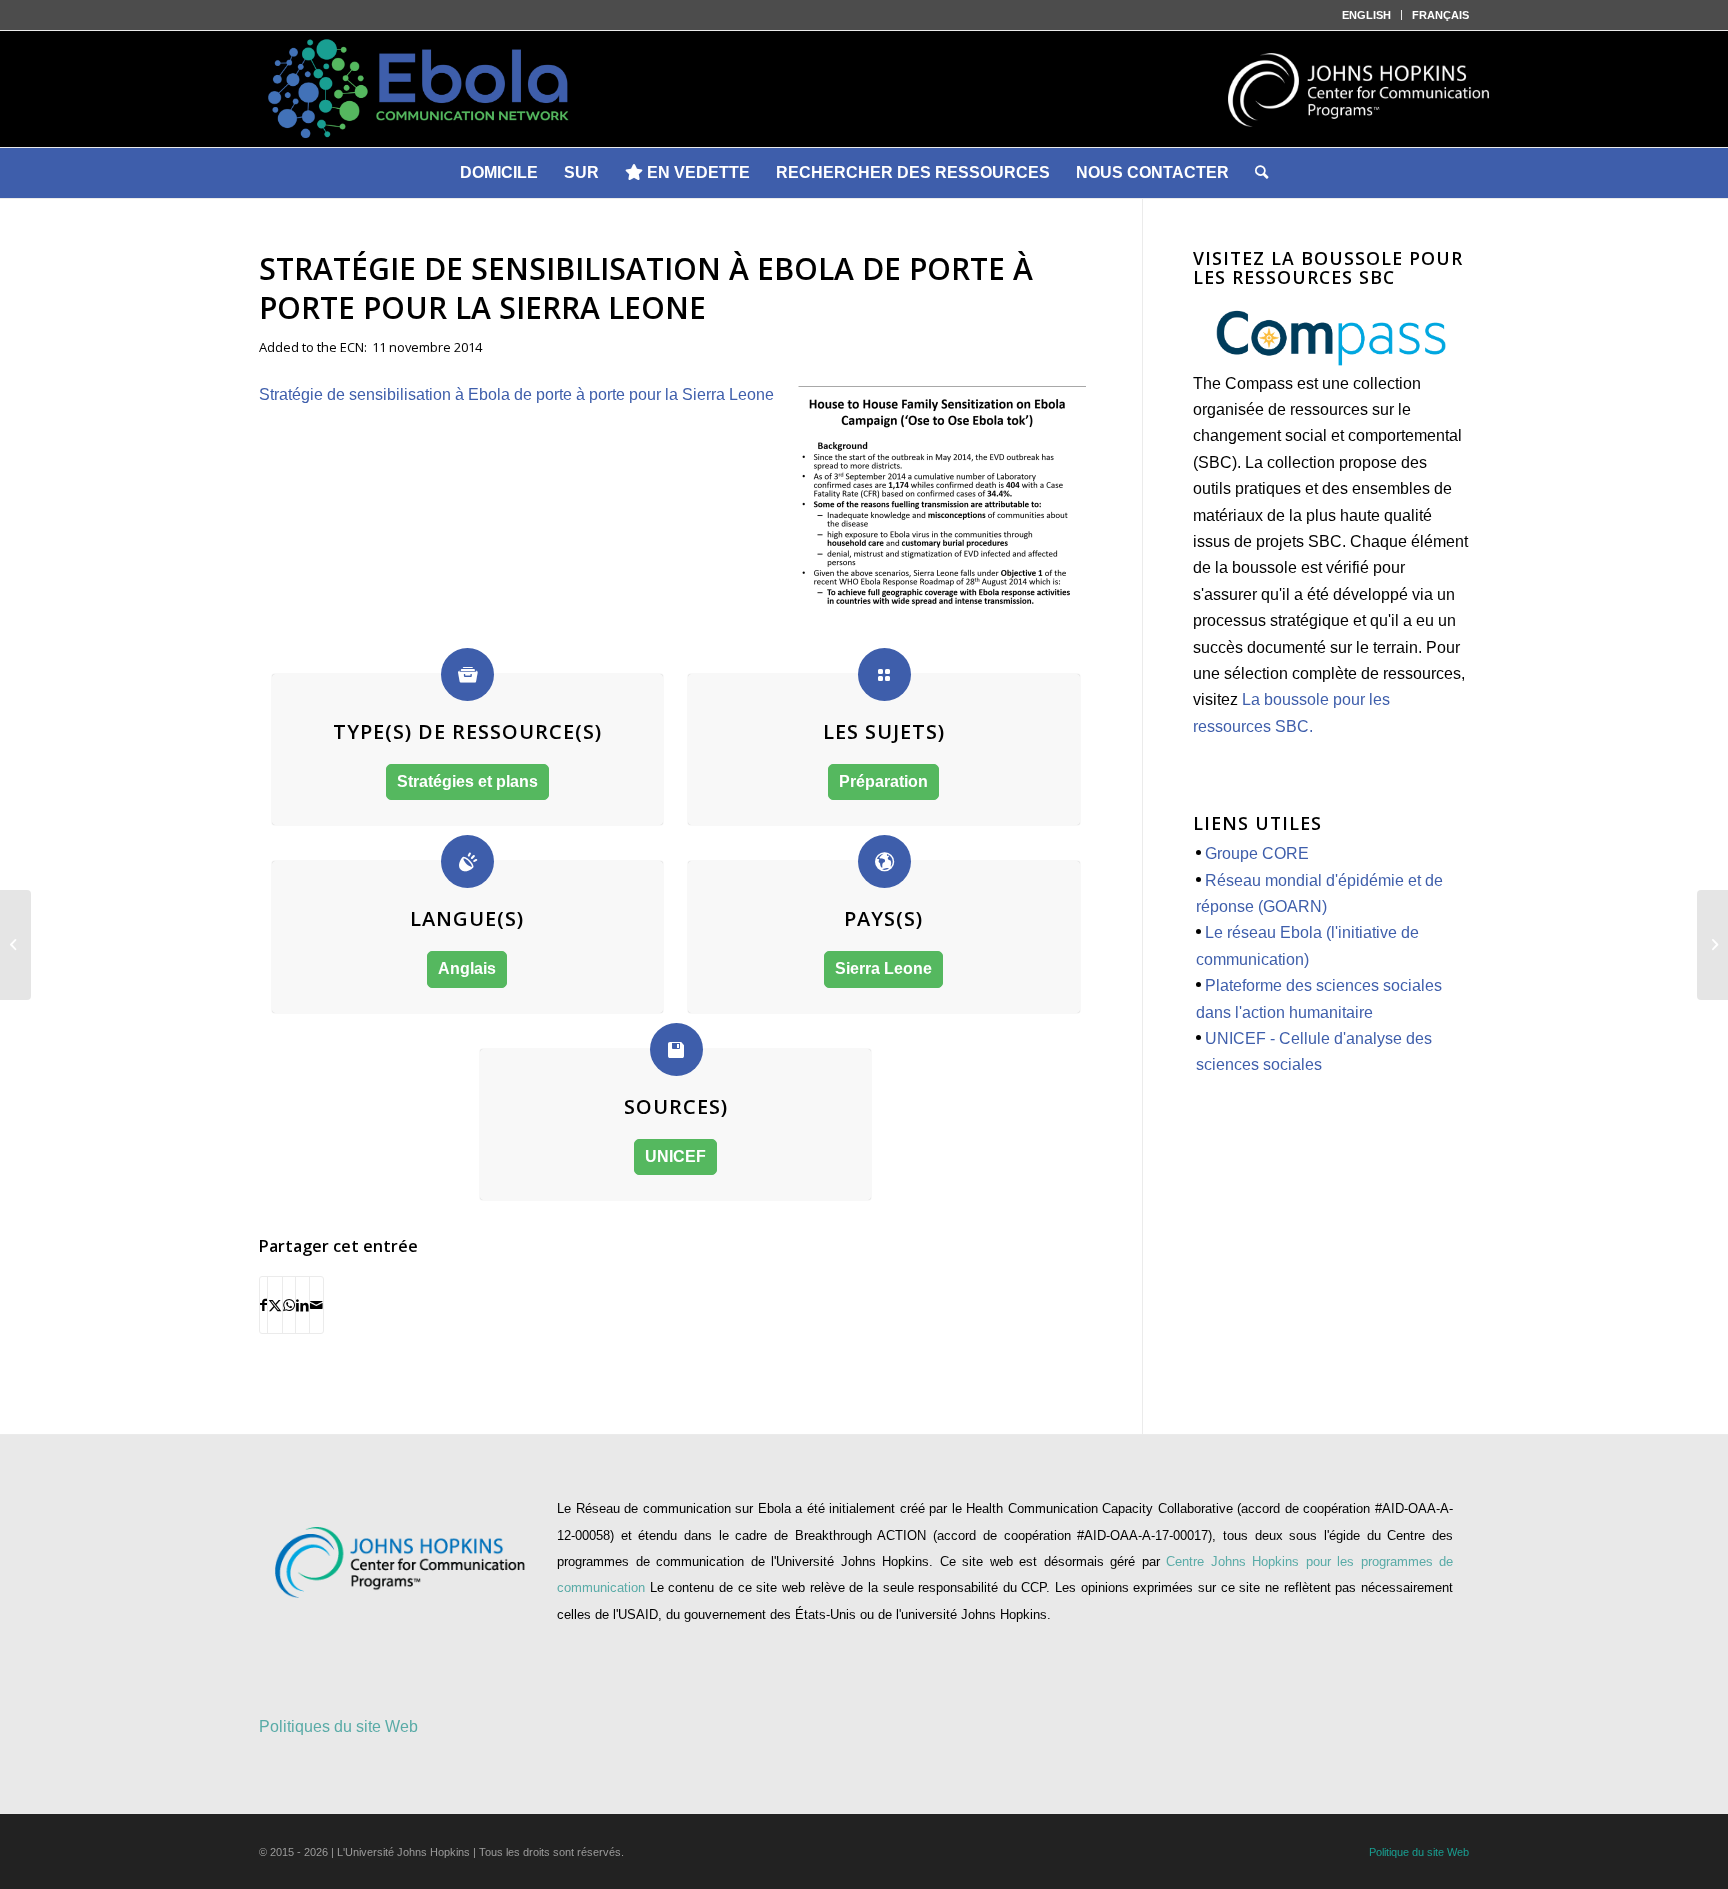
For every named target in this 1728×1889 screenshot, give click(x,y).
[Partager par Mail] (316, 1305)
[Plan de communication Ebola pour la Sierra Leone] (15, 945)
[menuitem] (1367, 15)
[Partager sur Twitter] (275, 1305)
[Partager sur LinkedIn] (302, 1305)
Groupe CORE (1257, 853)
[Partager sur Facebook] (263, 1305)
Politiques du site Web (338, 1726)
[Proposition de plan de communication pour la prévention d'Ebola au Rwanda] (1712, 945)
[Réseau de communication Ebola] (864, 89)
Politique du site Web (1419, 1852)
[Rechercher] (1261, 173)
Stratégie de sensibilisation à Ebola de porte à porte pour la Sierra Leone (516, 394)
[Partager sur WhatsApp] (289, 1305)
